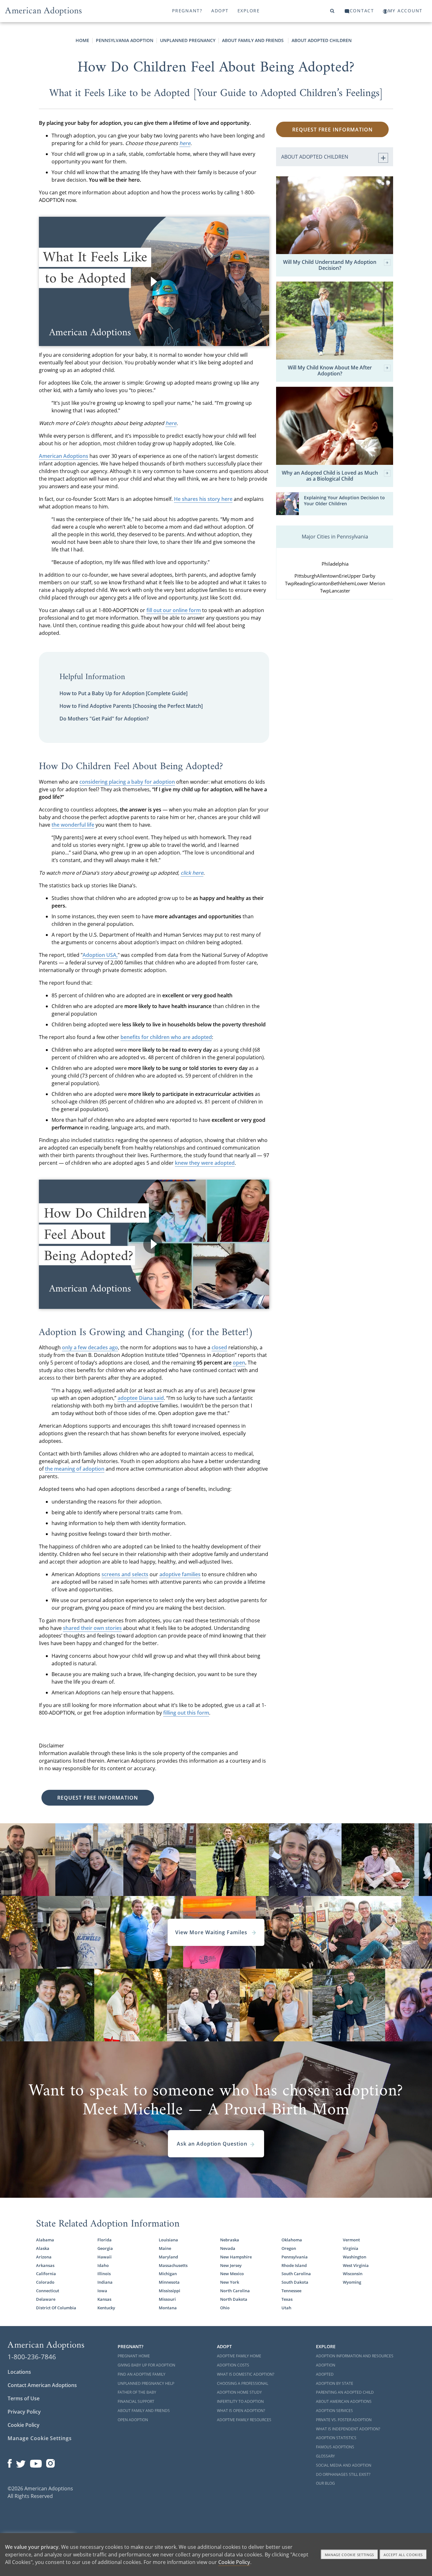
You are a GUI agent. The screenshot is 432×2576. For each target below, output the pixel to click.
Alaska (43, 2248)
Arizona (44, 2257)
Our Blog (325, 2483)
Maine (165, 2248)
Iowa (102, 2291)
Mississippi (170, 2291)
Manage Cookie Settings (40, 2438)
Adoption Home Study (239, 2392)
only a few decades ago (90, 1347)
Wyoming (352, 2282)
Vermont (351, 2240)
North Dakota (234, 2299)
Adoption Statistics (336, 2438)
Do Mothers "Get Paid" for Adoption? (104, 719)
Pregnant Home (134, 2356)
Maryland (168, 2257)
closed (219, 1347)
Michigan (168, 2274)
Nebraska (230, 2240)
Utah (286, 2308)
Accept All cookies (403, 2555)
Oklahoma (292, 2240)
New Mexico (232, 2274)
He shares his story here (203, 499)
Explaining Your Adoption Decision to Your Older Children (344, 501)
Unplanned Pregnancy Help (146, 2383)
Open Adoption (133, 2420)
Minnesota (169, 2282)
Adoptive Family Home (239, 2356)
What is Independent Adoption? (348, 2429)
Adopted (325, 2374)
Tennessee (291, 2291)
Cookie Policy (24, 2425)
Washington (355, 2257)
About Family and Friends (253, 40)
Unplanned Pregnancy (188, 40)
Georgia (105, 2248)
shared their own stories (92, 1628)
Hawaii (105, 2257)
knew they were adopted (205, 1163)
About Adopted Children (322, 40)
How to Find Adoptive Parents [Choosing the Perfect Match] (131, 706)
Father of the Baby (137, 2392)
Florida (105, 2240)
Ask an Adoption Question (212, 2144)
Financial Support (136, 2401)
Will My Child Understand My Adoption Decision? (330, 265)
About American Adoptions (344, 2401)
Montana (168, 2308)
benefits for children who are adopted (166, 1037)
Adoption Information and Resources (355, 2356)
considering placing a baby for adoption (127, 782)
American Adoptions (64, 456)
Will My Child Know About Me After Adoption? (330, 371)
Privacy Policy (24, 2412)
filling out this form (186, 1713)
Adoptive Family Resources (244, 2420)
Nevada (228, 2248)
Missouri (167, 2299)
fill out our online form (174, 610)
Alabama (45, 2240)
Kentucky (106, 2308)
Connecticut (48, 2291)
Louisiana (168, 2240)
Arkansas (45, 2265)
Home (82, 40)
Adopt (220, 11)
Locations (19, 2372)
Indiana (105, 2282)
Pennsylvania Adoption (125, 40)
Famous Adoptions (335, 2447)
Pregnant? (187, 11)
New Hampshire (236, 2257)
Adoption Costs (233, 2365)
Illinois (104, 2274)
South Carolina (296, 2274)
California (46, 2274)
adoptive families (180, 1574)
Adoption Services (334, 2411)
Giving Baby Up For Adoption (146, 2365)
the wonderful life (73, 825)
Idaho (103, 2265)
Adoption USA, (100, 955)
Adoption (326, 2365)
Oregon (289, 2248)
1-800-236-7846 (32, 2357)
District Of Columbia (56, 2308)
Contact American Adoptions (42, 2385)
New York (230, 2282)
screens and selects (125, 1574)
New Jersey (231, 2265)
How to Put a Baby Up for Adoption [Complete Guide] (123, 693)
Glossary (325, 2456)
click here (192, 873)
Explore (249, 11)
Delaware (46, 2299)
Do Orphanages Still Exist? (343, 2474)
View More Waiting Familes (212, 1932)
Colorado (45, 2282)
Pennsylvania (295, 2257)
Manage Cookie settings (350, 2555)
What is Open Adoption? (241, 2411)
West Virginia (356, 2265)
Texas (287, 2299)
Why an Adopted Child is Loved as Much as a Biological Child (330, 476)
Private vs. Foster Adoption (344, 2420)
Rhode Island (294, 2265)
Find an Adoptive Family (142, 2374)
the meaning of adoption (75, 1469)
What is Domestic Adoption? (246, 2374)
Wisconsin (353, 2274)
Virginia (351, 2248)
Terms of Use (24, 2398)
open (239, 1363)
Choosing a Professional (243, 2383)
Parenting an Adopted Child (345, 2392)
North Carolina (235, 2291)
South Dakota (295, 2282)
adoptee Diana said (141, 1398)
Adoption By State (335, 2383)
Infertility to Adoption (240, 2401)
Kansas (104, 2299)
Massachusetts (173, 2265)
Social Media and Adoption (344, 2465)
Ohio (225, 2308)
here (185, 143)
